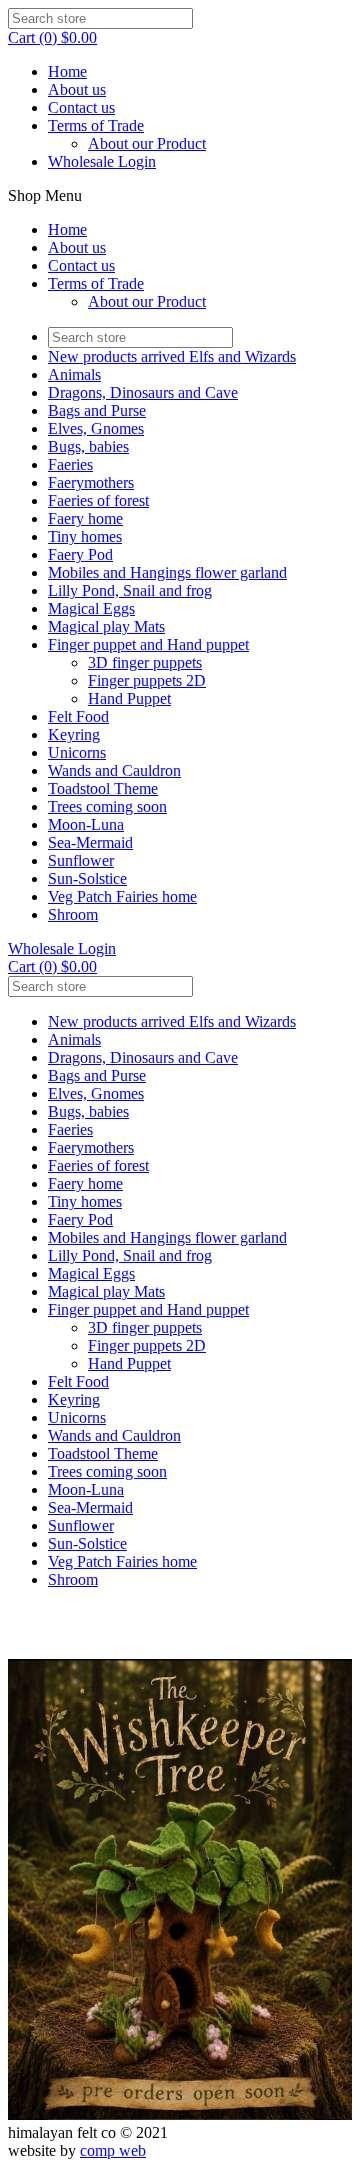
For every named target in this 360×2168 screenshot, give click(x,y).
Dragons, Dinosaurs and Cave (143, 392)
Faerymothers (91, 482)
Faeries (70, 464)
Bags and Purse (97, 410)
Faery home (85, 518)
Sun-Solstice (87, 878)
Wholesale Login (102, 161)
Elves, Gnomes (96, 428)
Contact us (81, 107)
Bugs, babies (88, 446)
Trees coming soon (107, 806)
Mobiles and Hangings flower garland (167, 572)
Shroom (73, 914)
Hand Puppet (129, 698)
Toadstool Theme (103, 788)
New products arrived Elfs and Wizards (172, 356)
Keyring (74, 734)
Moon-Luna (86, 824)
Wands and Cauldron (114, 770)
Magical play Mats (106, 626)
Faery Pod (80, 554)
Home (67, 71)
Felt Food (78, 716)
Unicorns (77, 752)
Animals (74, 374)
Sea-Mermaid (90, 842)
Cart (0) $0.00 (52, 37)
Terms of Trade (96, 125)
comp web (113, 2150)
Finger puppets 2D (147, 680)
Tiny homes (85, 536)
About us (77, 89)
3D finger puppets (145, 662)
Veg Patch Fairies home (122, 896)
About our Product (147, 143)
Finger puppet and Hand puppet (148, 644)
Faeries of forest (98, 500)
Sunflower (81, 860)
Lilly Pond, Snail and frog (130, 590)
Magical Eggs (91, 608)
